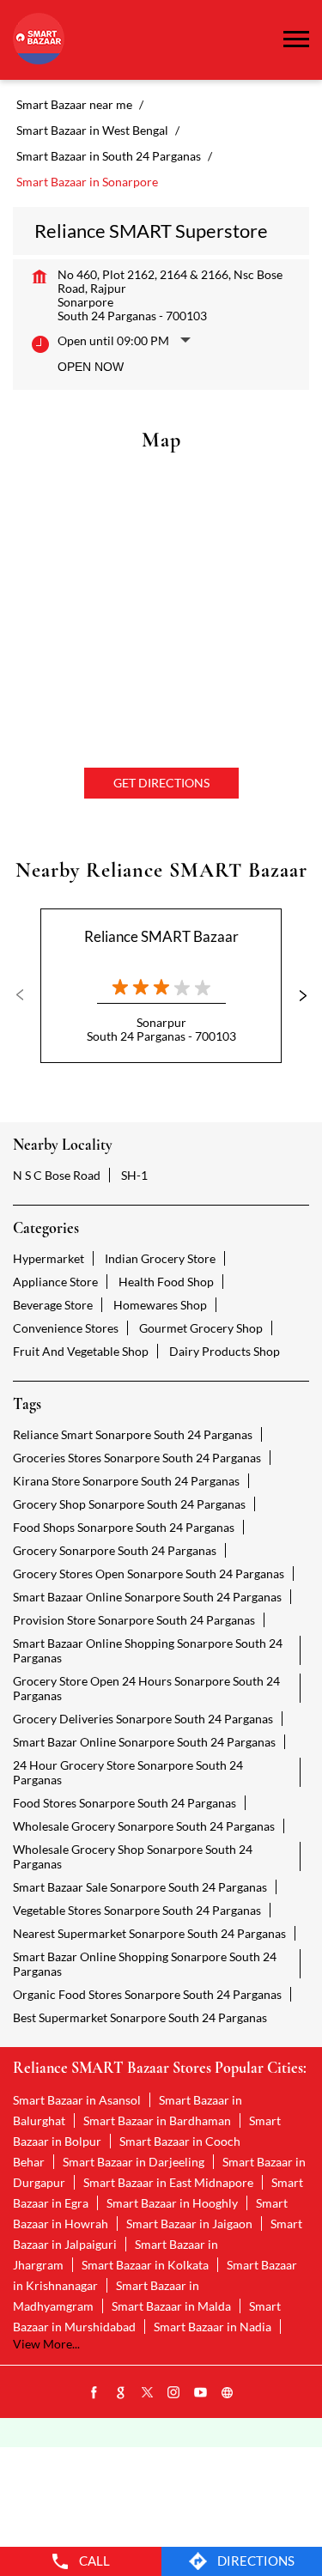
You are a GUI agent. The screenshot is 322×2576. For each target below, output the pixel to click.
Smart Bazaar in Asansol (77, 2100)
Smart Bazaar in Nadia (213, 2327)
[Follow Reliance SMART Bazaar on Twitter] (148, 2393)
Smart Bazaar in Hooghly (172, 2203)
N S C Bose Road (57, 1175)
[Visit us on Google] (121, 2393)
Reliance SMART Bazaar (161, 936)
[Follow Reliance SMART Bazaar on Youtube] (201, 2393)
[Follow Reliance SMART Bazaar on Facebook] (94, 2393)
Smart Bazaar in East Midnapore (168, 2182)
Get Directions (161, 783)
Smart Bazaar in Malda (171, 2306)
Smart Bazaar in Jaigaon (189, 2224)
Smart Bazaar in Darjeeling (134, 2162)
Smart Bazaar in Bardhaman (157, 2120)
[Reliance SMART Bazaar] (39, 40)
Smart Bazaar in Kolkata (145, 2265)
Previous (27, 995)
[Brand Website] (228, 2393)
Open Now (91, 367)
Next (295, 995)
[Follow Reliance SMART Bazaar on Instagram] (174, 2393)
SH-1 (134, 1175)
